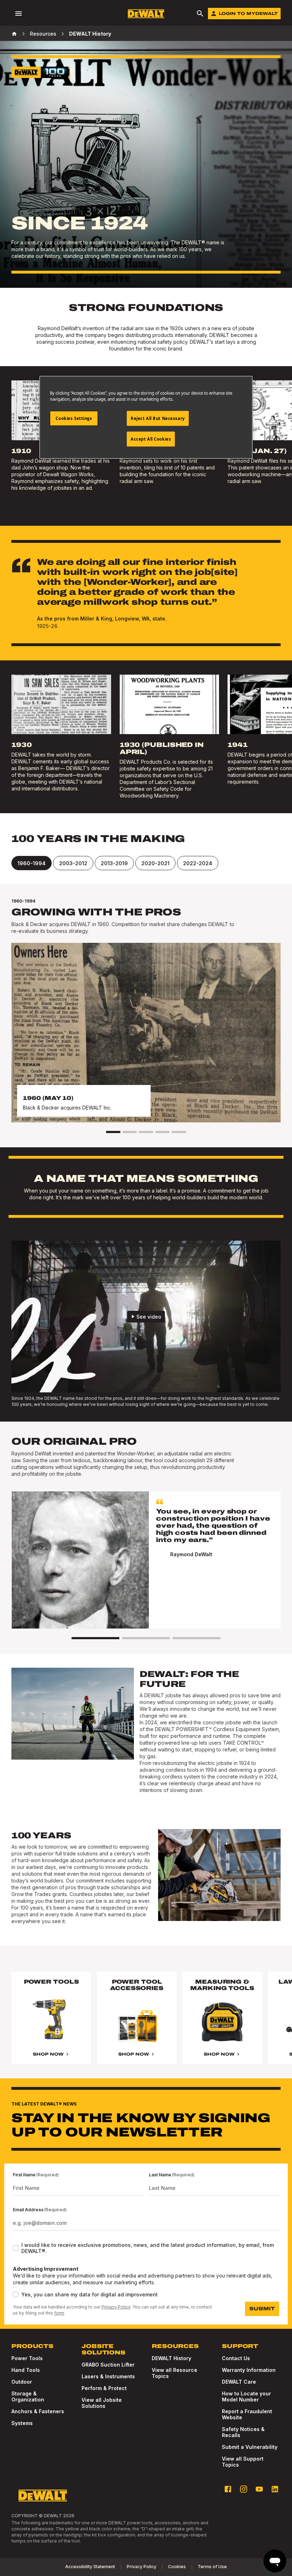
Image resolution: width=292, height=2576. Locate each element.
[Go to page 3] (146, 1132)
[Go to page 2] (130, 1132)
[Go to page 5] (179, 1132)
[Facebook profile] (228, 2489)
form (59, 2313)
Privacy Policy (116, 2307)
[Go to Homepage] (146, 14)
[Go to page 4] (162, 1132)
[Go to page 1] (113, 1132)
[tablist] (146, 863)
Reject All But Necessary (158, 418)
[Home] (14, 34)
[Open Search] (200, 14)
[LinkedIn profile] (275, 2489)
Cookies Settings (74, 418)
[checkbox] (16, 2248)
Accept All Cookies (151, 439)
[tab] (32, 863)
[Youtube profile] (259, 2489)
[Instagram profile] (244, 2489)
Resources (43, 34)
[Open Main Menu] (19, 14)
